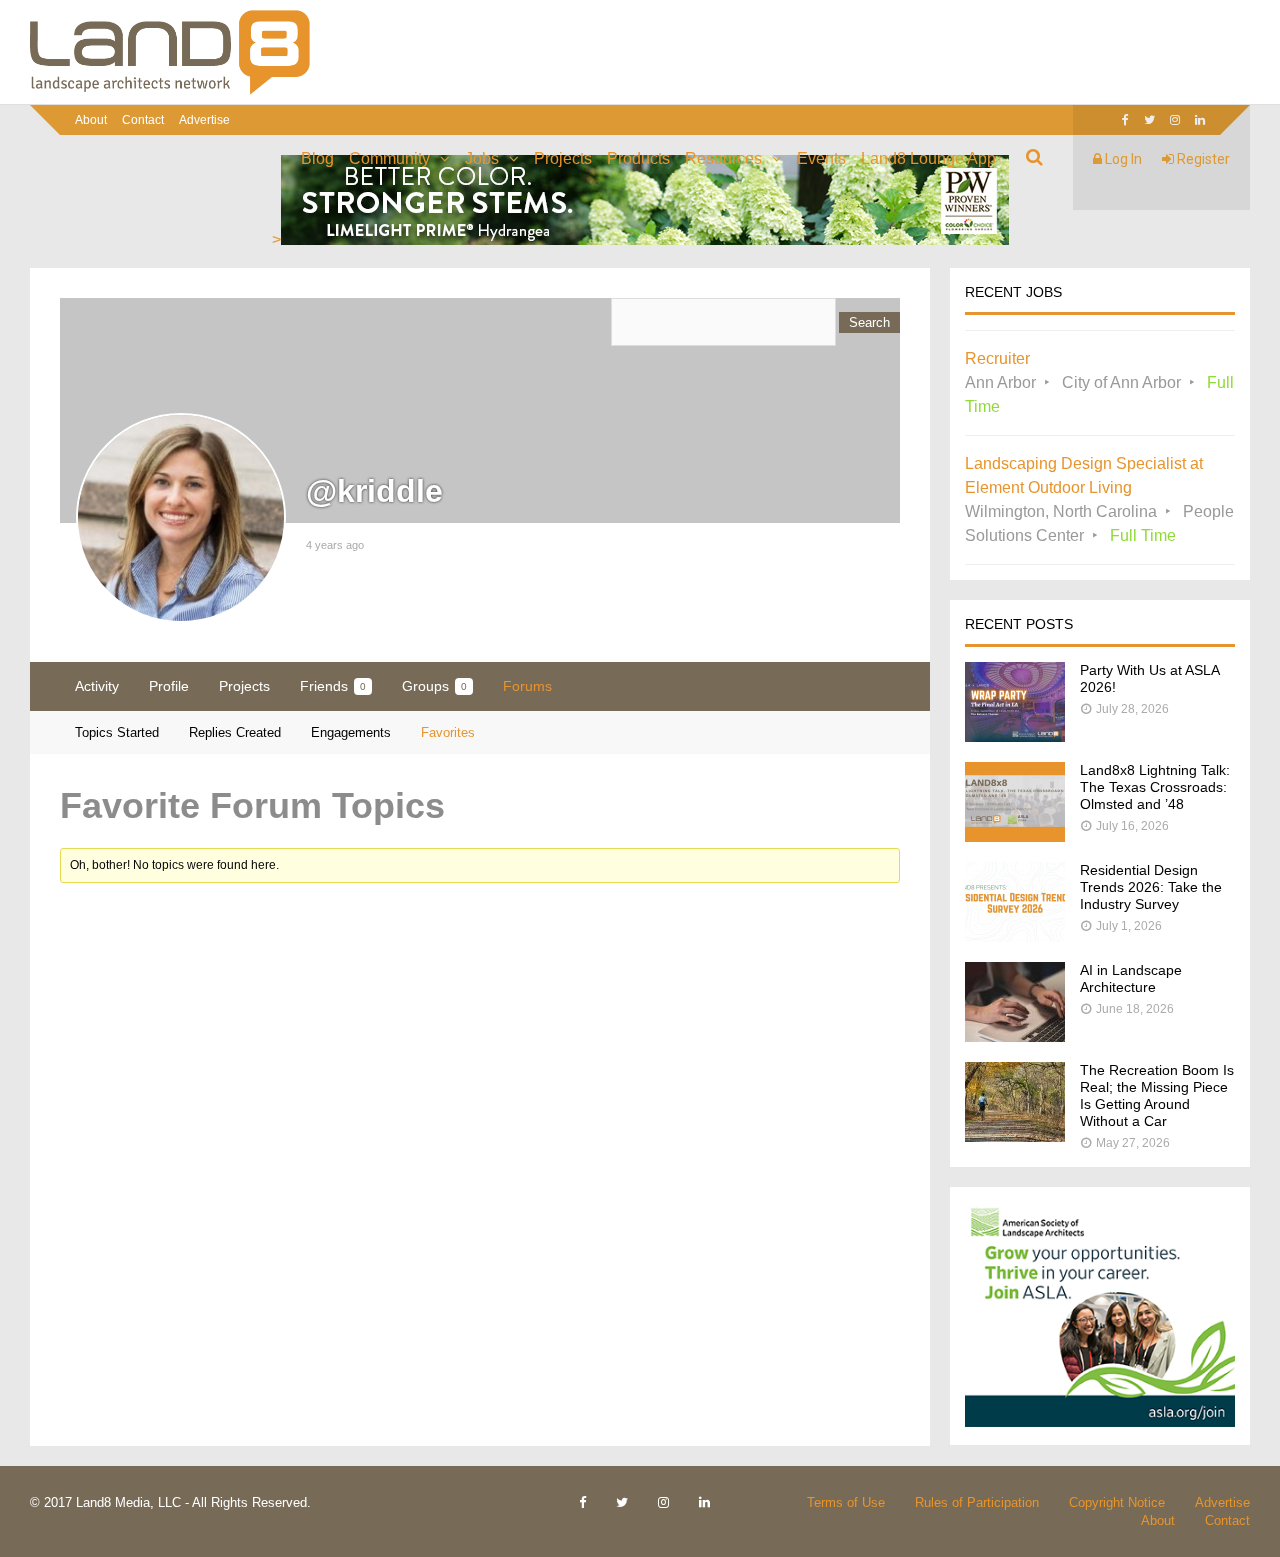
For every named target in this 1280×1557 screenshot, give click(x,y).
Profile (169, 686)
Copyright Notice (1117, 1502)
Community (389, 158)
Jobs (482, 158)
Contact (143, 120)
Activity (97, 686)
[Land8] (170, 91)
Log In (1122, 159)
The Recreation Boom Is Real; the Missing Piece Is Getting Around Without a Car (1157, 1095)
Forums (527, 686)
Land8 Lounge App (928, 158)
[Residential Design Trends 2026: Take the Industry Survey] (1015, 936)
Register (1202, 159)
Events (821, 158)
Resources (723, 158)
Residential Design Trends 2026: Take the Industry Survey (1151, 887)
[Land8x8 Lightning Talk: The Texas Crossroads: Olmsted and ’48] (1015, 836)
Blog (317, 158)
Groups (434, 686)
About (91, 120)
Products (638, 158)
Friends (333, 686)
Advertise (204, 120)
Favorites (448, 732)
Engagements (351, 732)
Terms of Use (846, 1502)
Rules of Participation (977, 1502)
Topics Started (117, 732)
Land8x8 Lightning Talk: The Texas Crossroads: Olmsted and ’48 (1155, 787)
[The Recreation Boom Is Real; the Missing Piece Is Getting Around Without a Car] (1015, 1136)
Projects (563, 158)
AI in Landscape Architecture (1131, 978)
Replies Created (235, 732)
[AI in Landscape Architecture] (1015, 1036)
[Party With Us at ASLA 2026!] (1015, 736)
